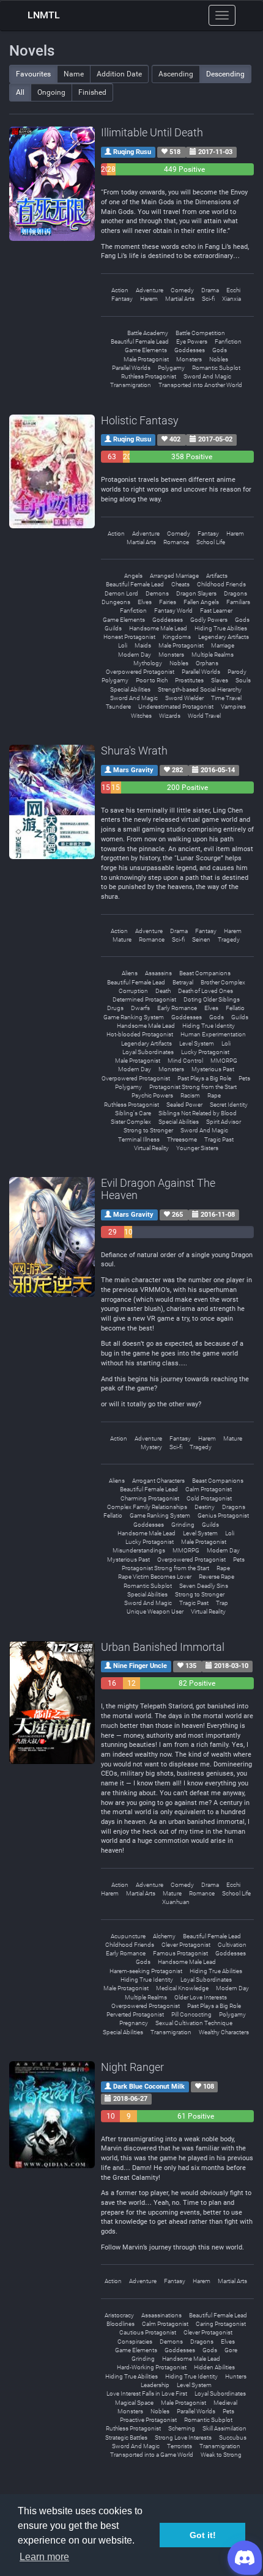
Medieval (225, 2403)
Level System (197, 1043)
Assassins (158, 973)
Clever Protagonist (186, 1945)
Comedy (182, 290)
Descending (225, 74)
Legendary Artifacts (224, 637)
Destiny (205, 1507)
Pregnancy (134, 2023)
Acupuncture (128, 1936)
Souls (243, 680)
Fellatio (235, 1008)
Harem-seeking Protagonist (146, 1971)
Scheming (182, 2428)
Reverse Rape (217, 1577)
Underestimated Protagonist (176, 707)
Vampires (233, 707)
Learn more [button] (44, 2557)
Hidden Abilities (214, 2367)
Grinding (183, 1525)
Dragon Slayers (196, 593)
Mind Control (185, 1061)
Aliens (130, 973)
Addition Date (119, 74)
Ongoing (51, 92)
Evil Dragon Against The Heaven (158, 1189)
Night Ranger (132, 2067)
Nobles (219, 359)
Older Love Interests (201, 1997)
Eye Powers (192, 341)
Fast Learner (216, 611)
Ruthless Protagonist (149, 376)
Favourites (33, 74)
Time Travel (226, 698)
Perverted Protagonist (135, 2014)
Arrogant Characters (158, 1481)
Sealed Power (184, 1105)
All (20, 92)
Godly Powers (209, 620)
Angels (133, 576)
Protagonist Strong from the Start (193, 1087)
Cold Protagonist (209, 1498)
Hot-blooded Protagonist (140, 1034)
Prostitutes (189, 680)
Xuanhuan (176, 1902)
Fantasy (122, 299)
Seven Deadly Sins (204, 1586)
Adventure (150, 290)
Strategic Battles (126, 2438)
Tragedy (229, 939)
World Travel (204, 716)
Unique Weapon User (155, 1611)
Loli (123, 645)
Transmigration (131, 385)
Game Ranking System (134, 1017)
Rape (214, 1095)
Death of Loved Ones (206, 991)
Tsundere (118, 707)
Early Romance (177, 1008)
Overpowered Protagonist (140, 672)
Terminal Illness (139, 1139)
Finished (92, 92)
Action (120, 290)
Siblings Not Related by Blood (198, 1113)
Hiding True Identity (209, 1026)
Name (74, 74)
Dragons (235, 593)
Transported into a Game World (152, 2455)
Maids (143, 645)
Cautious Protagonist (148, 2332)
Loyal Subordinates (148, 1052)
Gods (220, 350)
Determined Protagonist (144, 999)
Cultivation (232, 1945)
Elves (145, 602)
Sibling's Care (133, 1113)
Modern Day (135, 655)
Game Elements (146, 350)
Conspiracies (135, 2342)
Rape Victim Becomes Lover (155, 1577)
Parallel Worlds (131, 368)
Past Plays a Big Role (204, 1078)
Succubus (233, 2438)
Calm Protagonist (209, 1489)
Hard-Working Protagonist (152, 2367)
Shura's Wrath (134, 751)
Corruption (133, 991)
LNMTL (44, 15)
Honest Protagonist (129, 637)
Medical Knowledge (182, 1988)
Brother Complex (223, 982)
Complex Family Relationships (147, 1507)
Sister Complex (131, 1122)
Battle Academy (148, 333)
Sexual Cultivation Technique (194, 2023)
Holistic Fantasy (140, 420)
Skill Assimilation (224, 2428)
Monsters (189, 359)
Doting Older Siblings (212, 999)
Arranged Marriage (174, 576)
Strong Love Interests (183, 2438)
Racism (190, 1095)
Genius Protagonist (223, 1515)
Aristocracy (119, 2315)
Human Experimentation (213, 1034)
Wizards (170, 716)
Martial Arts (180, 299)
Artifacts (217, 576)
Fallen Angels (201, 602)
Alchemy (164, 1936)
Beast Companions (205, 973)
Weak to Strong (221, 2455)
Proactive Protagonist (148, 2420)
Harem (149, 299)
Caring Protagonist (221, 2324)
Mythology (148, 663)
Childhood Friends (221, 584)
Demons (157, 593)
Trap (222, 1603)
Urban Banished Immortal (163, 1647)
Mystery (151, 1447)
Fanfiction (228, 341)
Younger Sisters (197, 1148)
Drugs (115, 1008)
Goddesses (190, 350)
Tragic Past (219, 1139)
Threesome (182, 1139)
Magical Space (134, 2403)
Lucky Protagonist (205, 1052)
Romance (176, 542)
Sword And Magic (207, 376)
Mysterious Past (213, 1069)
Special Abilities (130, 689)
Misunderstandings (139, 1550)
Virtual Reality (151, 1148)
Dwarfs (140, 1008)
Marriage (223, 645)
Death (163, 991)
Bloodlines (120, 2324)
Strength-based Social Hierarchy (200, 689)
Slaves (220, 680)
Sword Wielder (184, 698)
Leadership (155, 2385)
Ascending (176, 74)
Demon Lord (121, 593)
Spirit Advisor (224, 1122)
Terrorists (180, 2446)
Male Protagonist (146, 359)
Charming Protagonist (150, 1498)
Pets (244, 1078)
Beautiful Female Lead (140, 341)
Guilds (113, 628)
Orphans (207, 663)
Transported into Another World (200, 385)
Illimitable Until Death (152, 132)
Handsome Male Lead (158, 628)
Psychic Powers (152, 1095)
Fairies (168, 602)
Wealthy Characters (224, 2032)
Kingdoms (177, 637)
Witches (141, 716)
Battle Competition (200, 333)
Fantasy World (173, 611)
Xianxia (232, 299)
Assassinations (161, 2315)
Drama (210, 290)
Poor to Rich (152, 680)
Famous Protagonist (180, 1953)
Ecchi (233, 290)
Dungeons (116, 602)
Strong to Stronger (148, 1130)
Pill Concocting (191, 2014)
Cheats (180, 584)
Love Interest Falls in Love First (147, 2393)
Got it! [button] (203, 2535)
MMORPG (224, 1061)
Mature (122, 939)
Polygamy (171, 368)
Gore (231, 2350)
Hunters (236, 2376)
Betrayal (183, 982)
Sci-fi (208, 299)
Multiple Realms (213, 655)
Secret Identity (229, 1105)
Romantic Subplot (216, 368)
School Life (211, 542)
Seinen (201, 939)
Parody (237, 672)
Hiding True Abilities (221, 628)
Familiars (238, 602)
